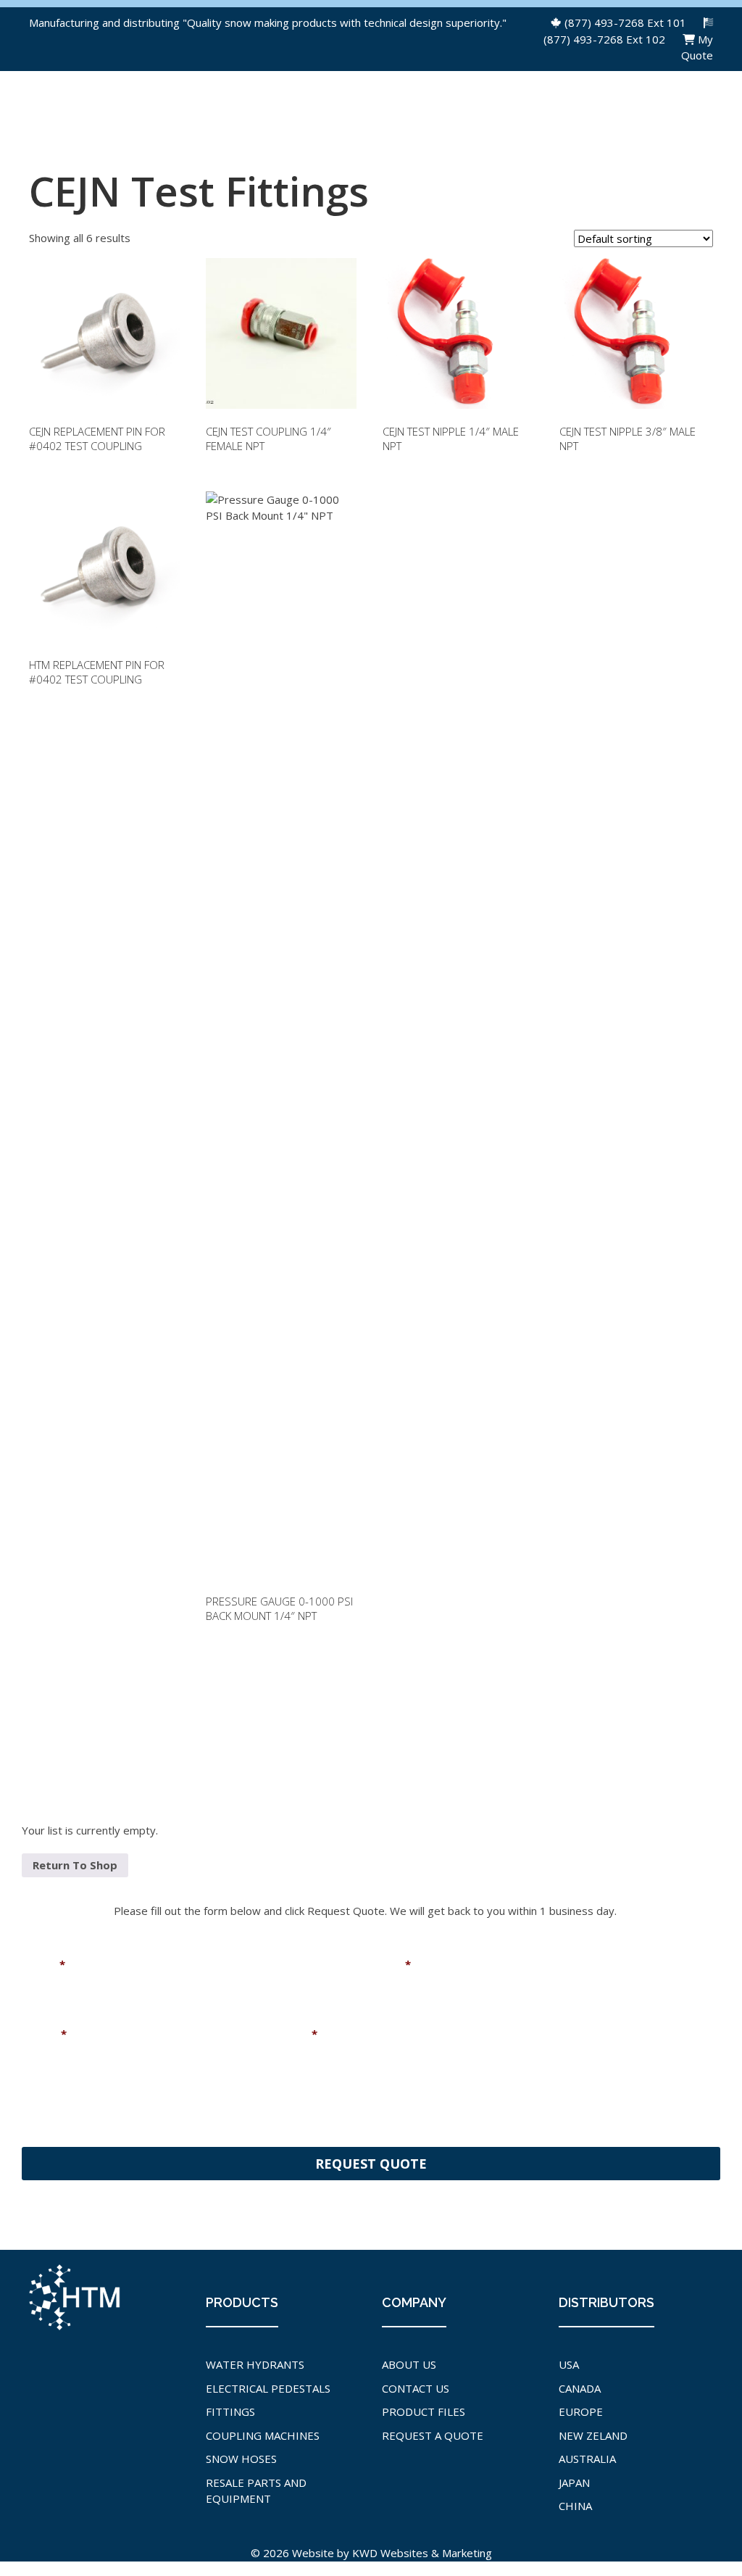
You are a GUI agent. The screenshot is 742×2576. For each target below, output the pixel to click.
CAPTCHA (47, 2110)
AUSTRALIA (587, 2459)
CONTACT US (416, 2388)
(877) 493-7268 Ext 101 (625, 22)
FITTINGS (230, 2411)
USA (569, 2364)
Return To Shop (75, 1865)
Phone (44, 2034)
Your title (513, 2034)
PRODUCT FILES (424, 2411)
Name (43, 1965)
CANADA (580, 2388)
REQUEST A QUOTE (433, 2435)
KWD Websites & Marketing (422, 2553)
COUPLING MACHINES (263, 2435)
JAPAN (574, 2482)
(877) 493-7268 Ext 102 (604, 39)
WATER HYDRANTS (255, 2364)
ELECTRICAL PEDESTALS (268, 2388)
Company (286, 2034)
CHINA (575, 2506)
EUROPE (581, 2411)
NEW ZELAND (593, 2435)
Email (391, 1965)
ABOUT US (409, 2364)
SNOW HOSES (241, 2459)
